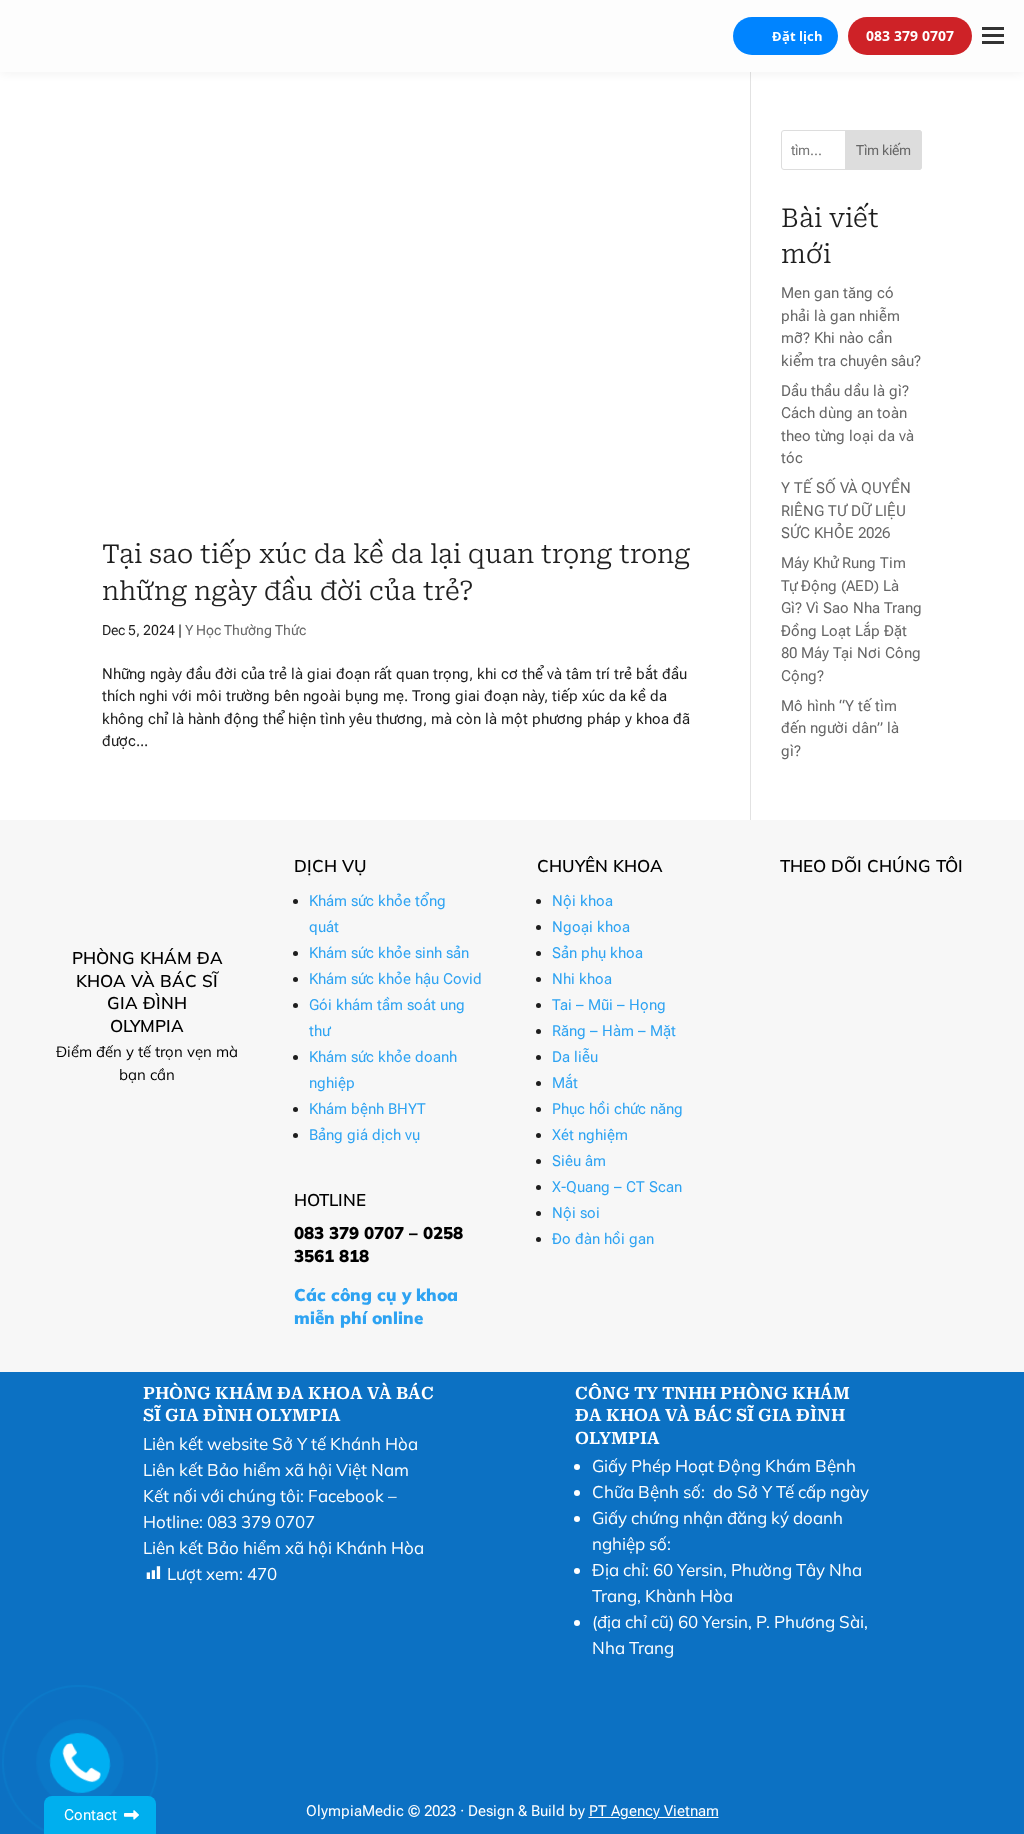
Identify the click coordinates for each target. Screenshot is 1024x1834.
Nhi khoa (582, 979)
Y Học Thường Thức (245, 630)
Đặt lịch (797, 36)
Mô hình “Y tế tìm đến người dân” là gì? (840, 728)
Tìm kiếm (883, 150)
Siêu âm (579, 1161)
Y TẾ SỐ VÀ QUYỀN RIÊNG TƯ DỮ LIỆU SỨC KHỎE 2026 (846, 510)
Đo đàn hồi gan (603, 1239)
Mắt (565, 1083)
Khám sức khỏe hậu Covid (395, 979)
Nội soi (576, 1213)
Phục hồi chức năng (617, 1109)
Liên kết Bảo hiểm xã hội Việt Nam (276, 1469)
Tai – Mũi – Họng (609, 1005)
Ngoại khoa (591, 927)
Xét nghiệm (590, 1135)
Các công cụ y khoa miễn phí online (376, 1306)
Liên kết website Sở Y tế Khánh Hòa (280, 1443)
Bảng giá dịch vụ (364, 1135)
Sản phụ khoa (597, 953)
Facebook (346, 1495)
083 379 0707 (910, 35)
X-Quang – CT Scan (617, 1187)
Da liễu (575, 1057)
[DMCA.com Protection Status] (625, 1775)
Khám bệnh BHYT (367, 1109)
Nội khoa (582, 901)
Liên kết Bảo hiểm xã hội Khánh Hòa (283, 1547)
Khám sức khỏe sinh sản (389, 953)
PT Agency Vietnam (654, 1811)
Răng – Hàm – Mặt (614, 1031)
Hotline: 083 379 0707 (229, 1521)
